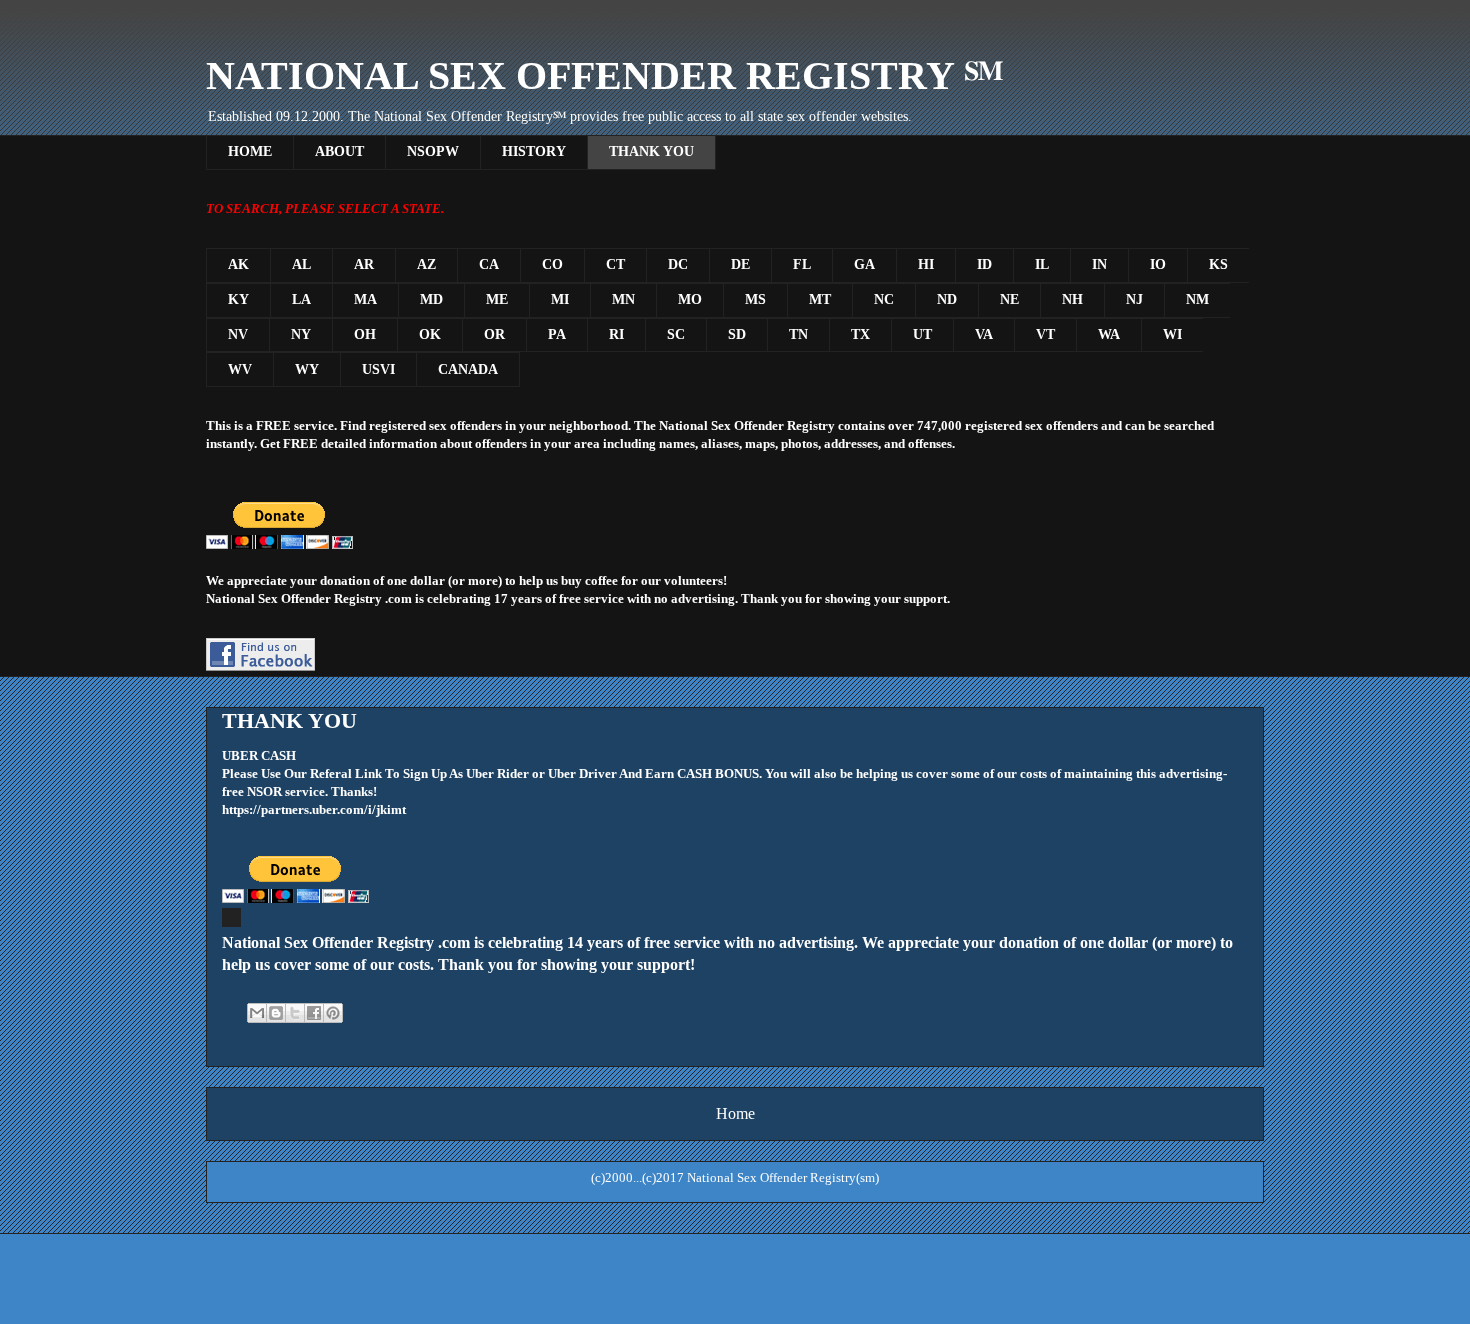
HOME (250, 151)
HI (926, 264)
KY (238, 299)
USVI (378, 369)
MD (431, 299)
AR (364, 264)
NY (301, 334)
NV (238, 334)
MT (820, 299)
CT (615, 264)
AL (301, 264)
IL (1042, 264)
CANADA (468, 369)
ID (984, 264)
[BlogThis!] (276, 1013)
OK (430, 334)
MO (690, 299)
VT (1045, 334)
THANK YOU (651, 151)
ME (497, 299)
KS (1218, 264)
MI (560, 299)
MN (623, 299)
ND (947, 299)
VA (984, 334)
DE (740, 264)
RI (616, 334)
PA (557, 334)
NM (1197, 299)
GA (864, 264)
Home (735, 1113)
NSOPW (433, 151)
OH (365, 334)
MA (365, 299)
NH (1072, 299)
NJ (1134, 299)
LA (301, 299)
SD (737, 334)
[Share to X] (295, 1013)
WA (1109, 334)
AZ (426, 264)
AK (238, 264)
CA (489, 264)
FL (802, 264)
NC (884, 299)
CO (552, 264)
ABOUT (339, 151)
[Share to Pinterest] (333, 1013)
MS (755, 299)
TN (798, 334)
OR (494, 334)
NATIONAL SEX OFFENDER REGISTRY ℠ (605, 75)
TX (860, 334)
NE (1009, 299)
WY (307, 369)
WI (1172, 334)
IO (1158, 264)
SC (676, 334)
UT (922, 334)
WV (240, 369)
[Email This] (257, 1013)
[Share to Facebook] (314, 1013)
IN (1099, 264)
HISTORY (534, 151)
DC (678, 264)
